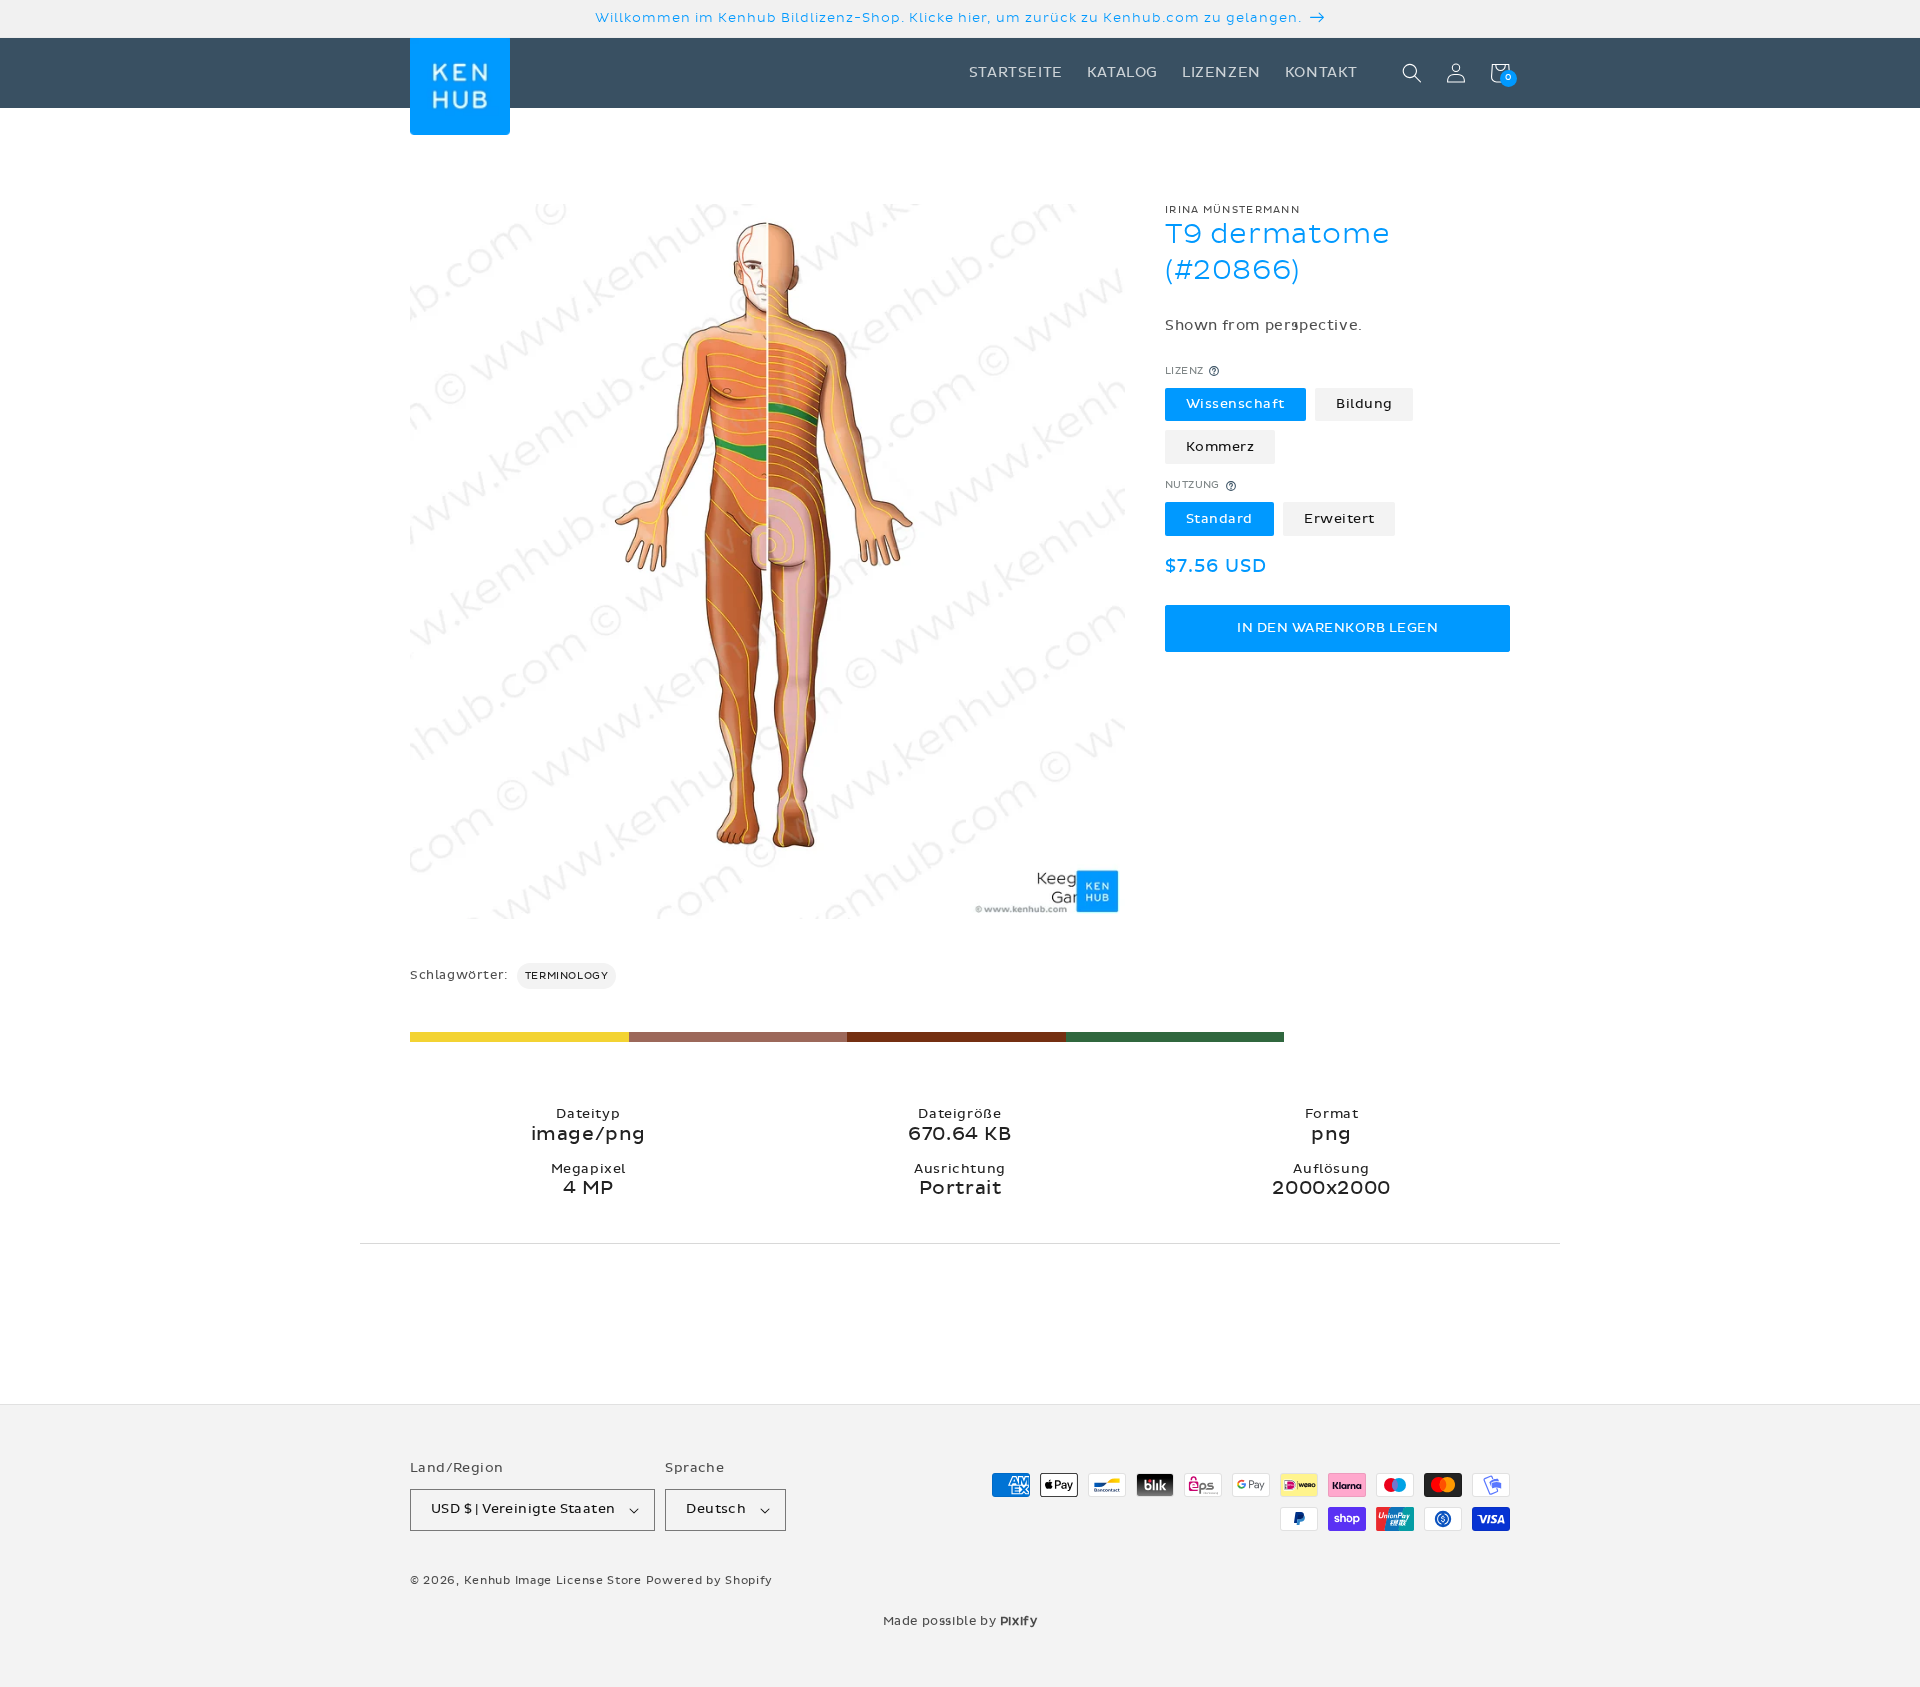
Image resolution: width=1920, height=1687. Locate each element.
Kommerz (1220, 447)
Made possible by (960, 1621)
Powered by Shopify (710, 1580)
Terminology (567, 976)
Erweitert (1339, 519)
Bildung (1364, 404)
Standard (1219, 519)
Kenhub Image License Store (553, 1580)
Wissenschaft (1235, 404)
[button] (1412, 73)
